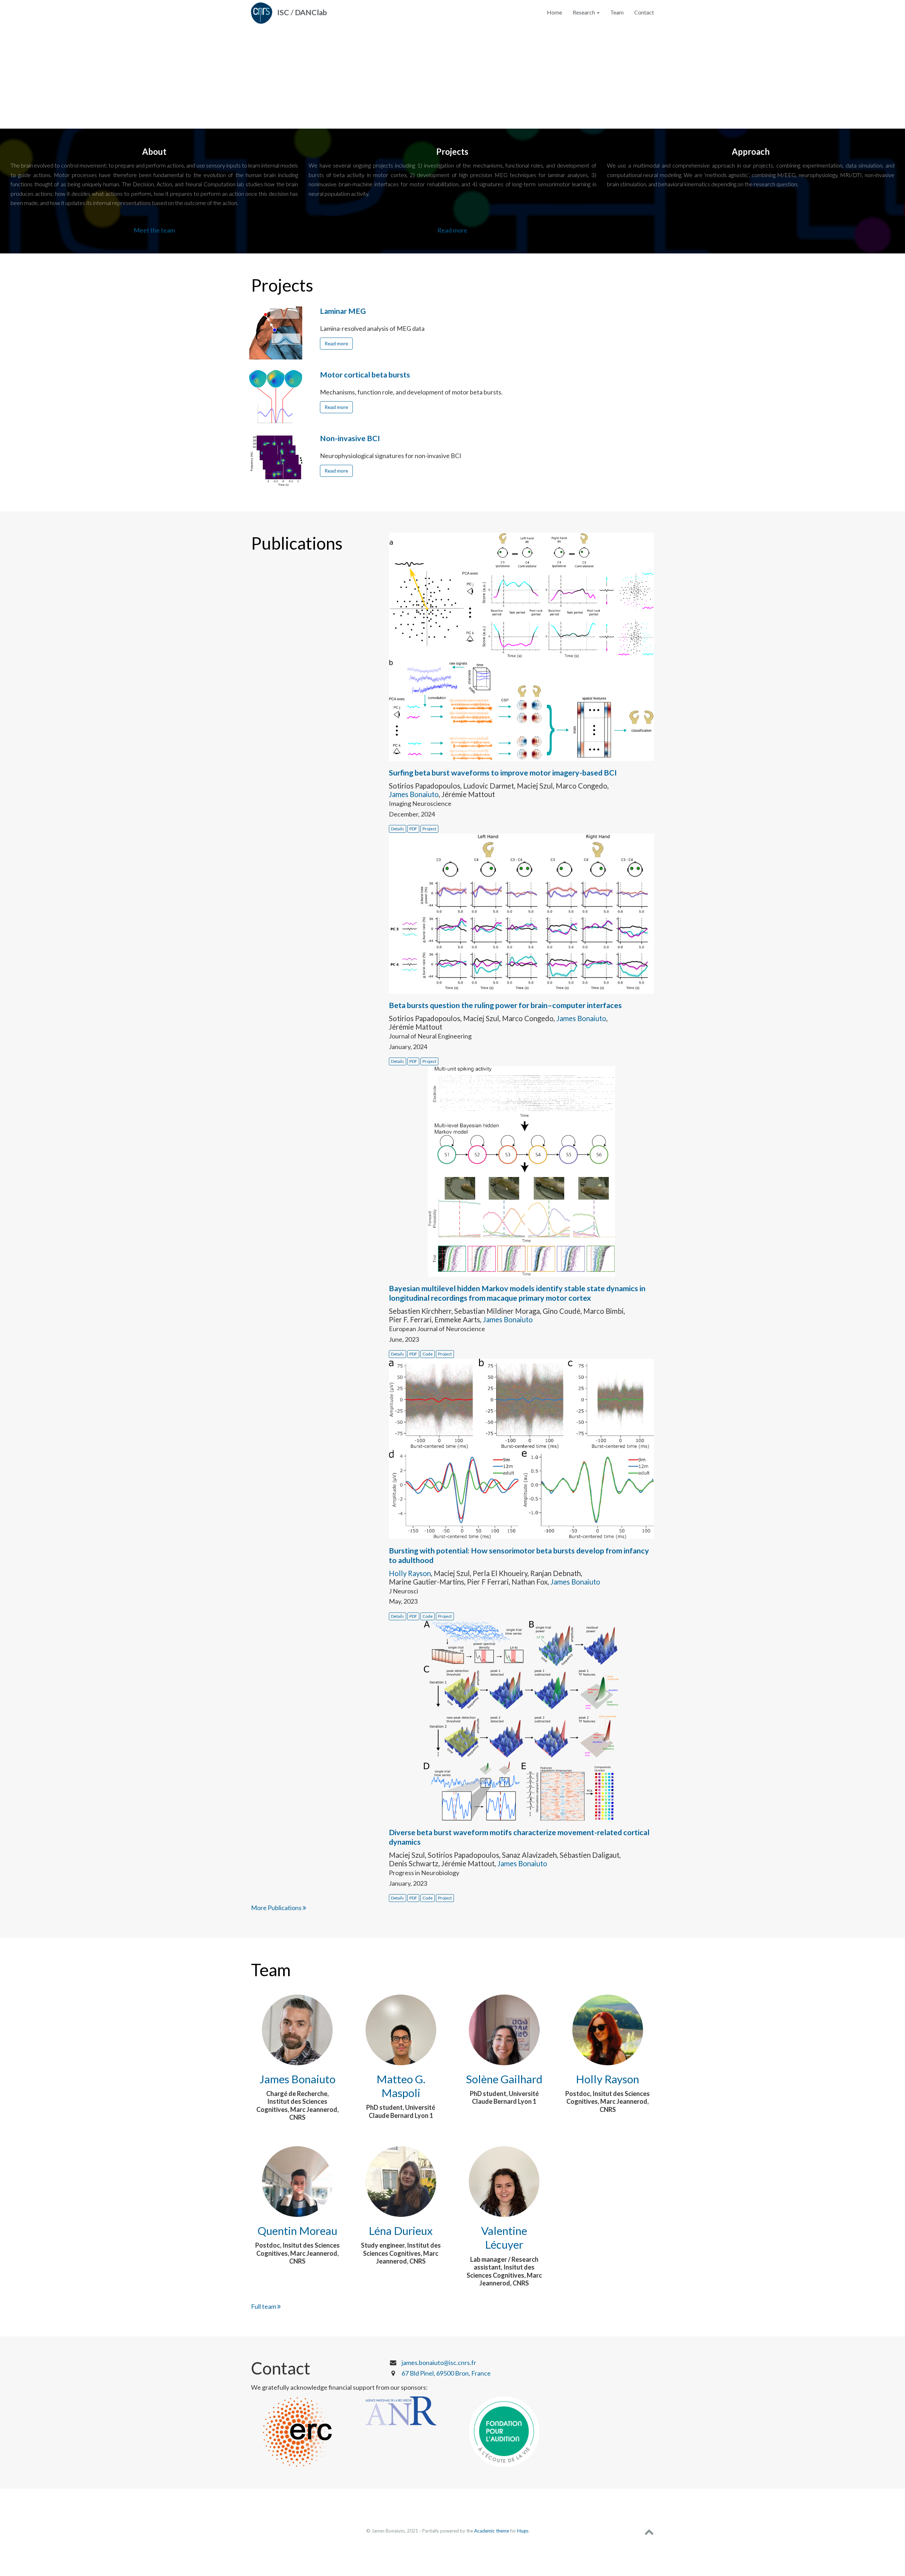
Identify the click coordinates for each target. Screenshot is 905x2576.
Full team (264, 2306)
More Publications (277, 1908)
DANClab (311, 12)
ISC (283, 12)
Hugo (523, 2531)
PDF (413, 829)
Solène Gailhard (504, 2079)
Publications (297, 543)
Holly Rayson (410, 1573)
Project (429, 829)
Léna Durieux (401, 2231)
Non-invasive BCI (350, 438)
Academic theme (492, 2531)
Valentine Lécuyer (504, 2238)
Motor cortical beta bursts (365, 375)
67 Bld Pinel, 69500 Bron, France (446, 2373)
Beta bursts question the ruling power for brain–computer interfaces (505, 1005)
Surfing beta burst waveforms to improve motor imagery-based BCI (503, 773)
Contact (644, 12)
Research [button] (584, 12)
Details (398, 829)
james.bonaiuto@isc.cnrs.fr (439, 2363)
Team (617, 12)
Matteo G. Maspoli (401, 2086)
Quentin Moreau (297, 2231)
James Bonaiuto (414, 794)
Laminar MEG (343, 311)
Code (428, 1354)
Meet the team (154, 230)
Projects (282, 285)
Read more (452, 230)
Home (554, 12)
